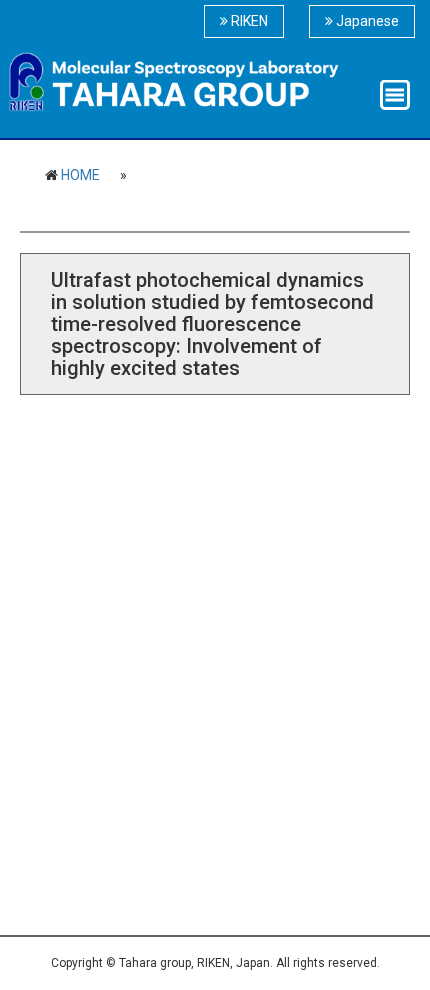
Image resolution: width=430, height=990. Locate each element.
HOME (80, 175)
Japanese (366, 21)
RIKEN (248, 21)
